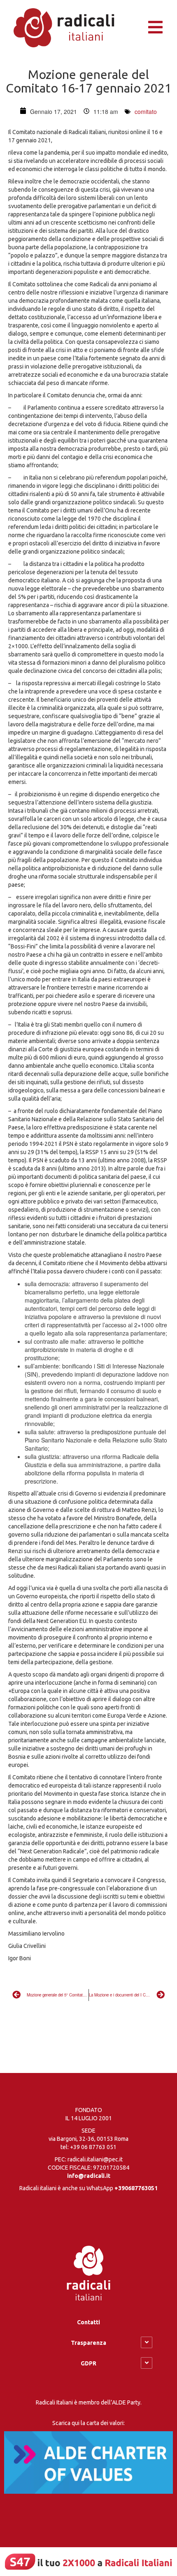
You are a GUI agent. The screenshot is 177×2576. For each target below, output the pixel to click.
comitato (146, 111)
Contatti (88, 2322)
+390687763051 (136, 2188)
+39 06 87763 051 (93, 2147)
